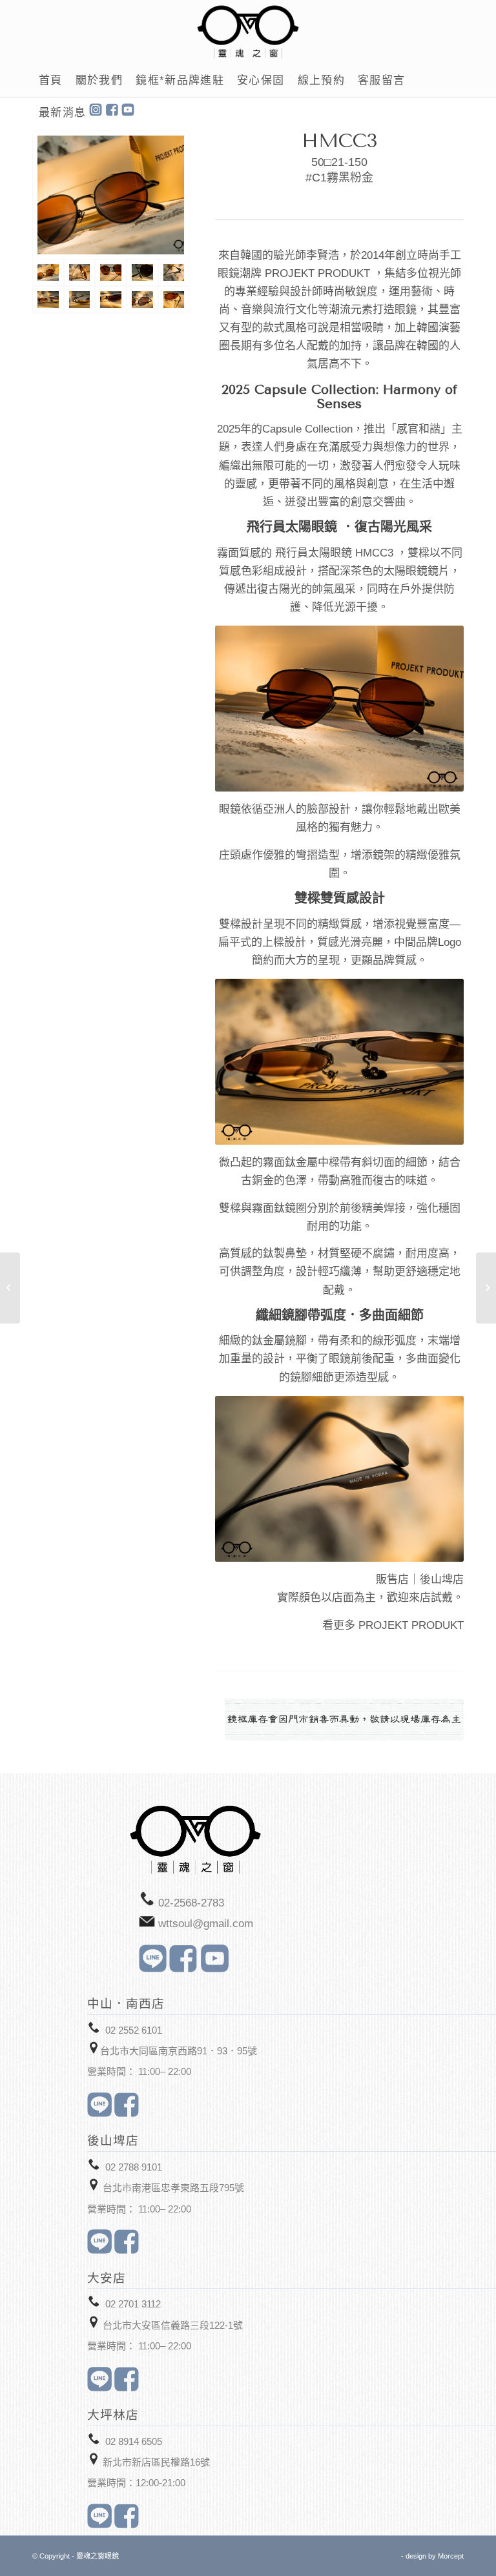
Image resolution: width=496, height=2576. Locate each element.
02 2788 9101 (134, 2167)
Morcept (451, 2556)
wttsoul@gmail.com (206, 1924)
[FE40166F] (486, 1288)
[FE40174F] (10, 1288)
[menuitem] (51, 81)
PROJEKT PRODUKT (411, 1625)
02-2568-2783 (191, 1903)
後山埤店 (442, 1579)
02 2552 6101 (134, 2030)
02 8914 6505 (134, 2441)
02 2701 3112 (133, 2304)
